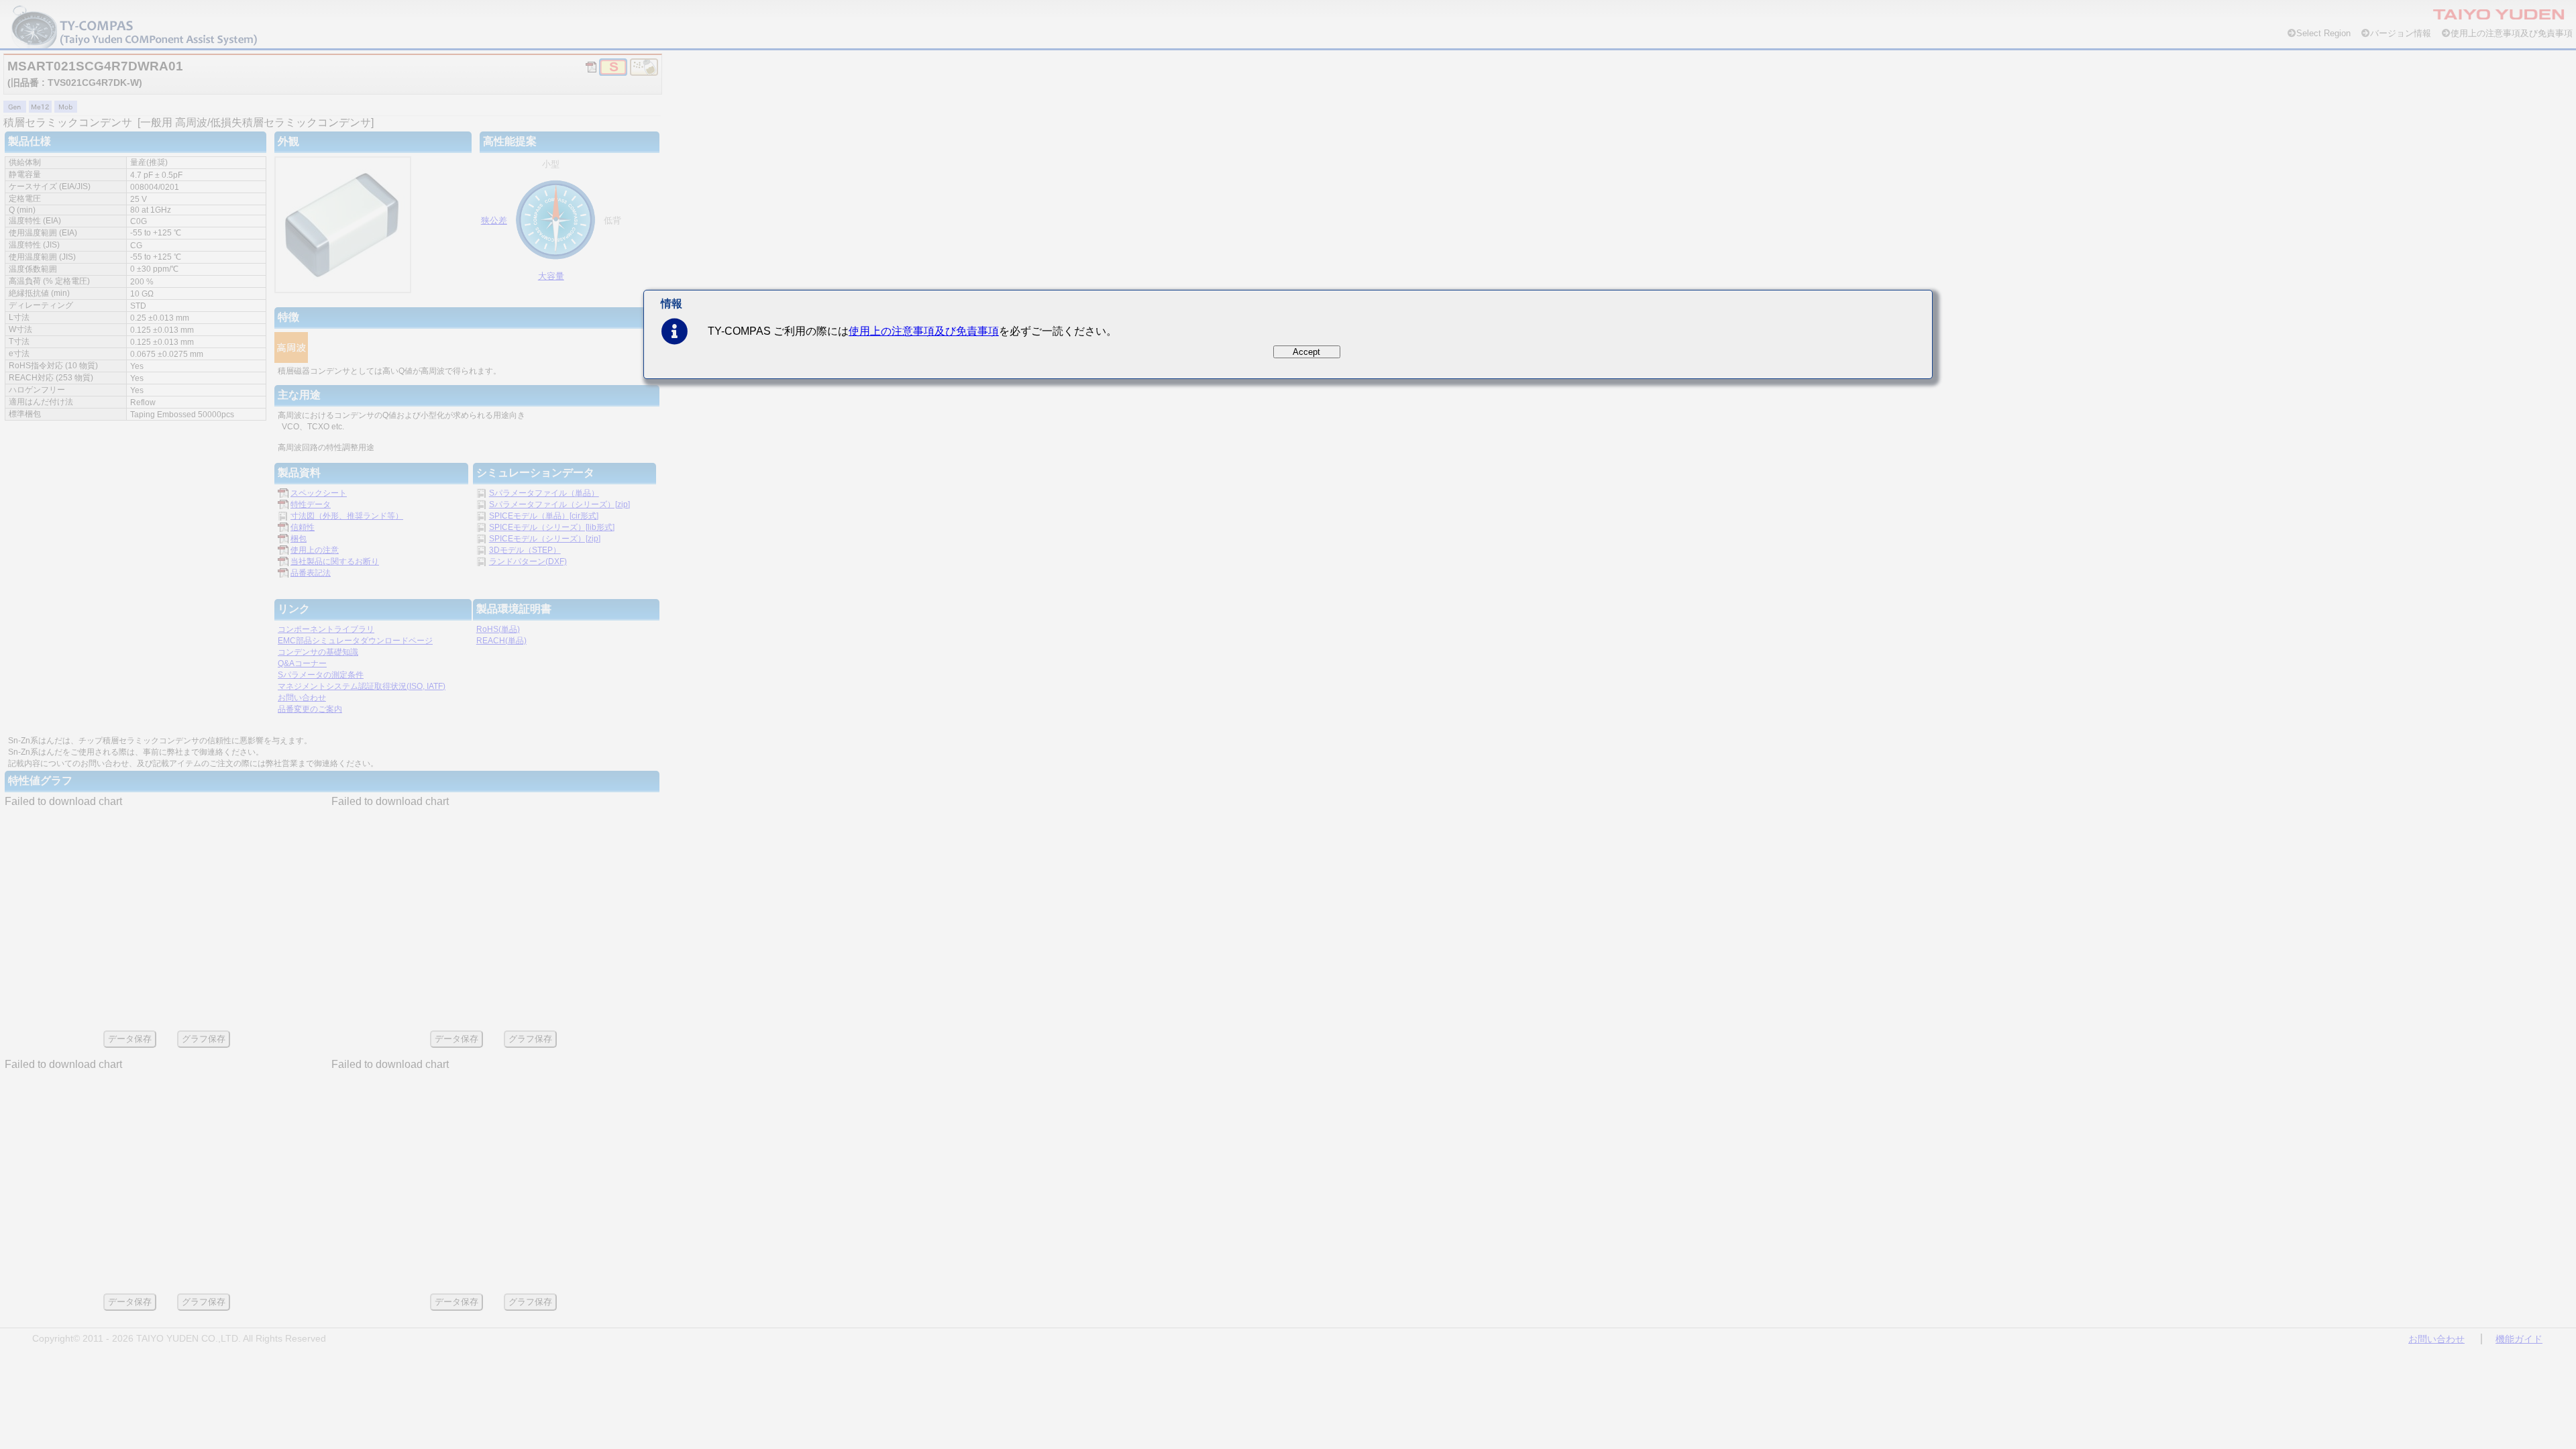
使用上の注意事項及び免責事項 (924, 331)
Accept (1306, 352)
